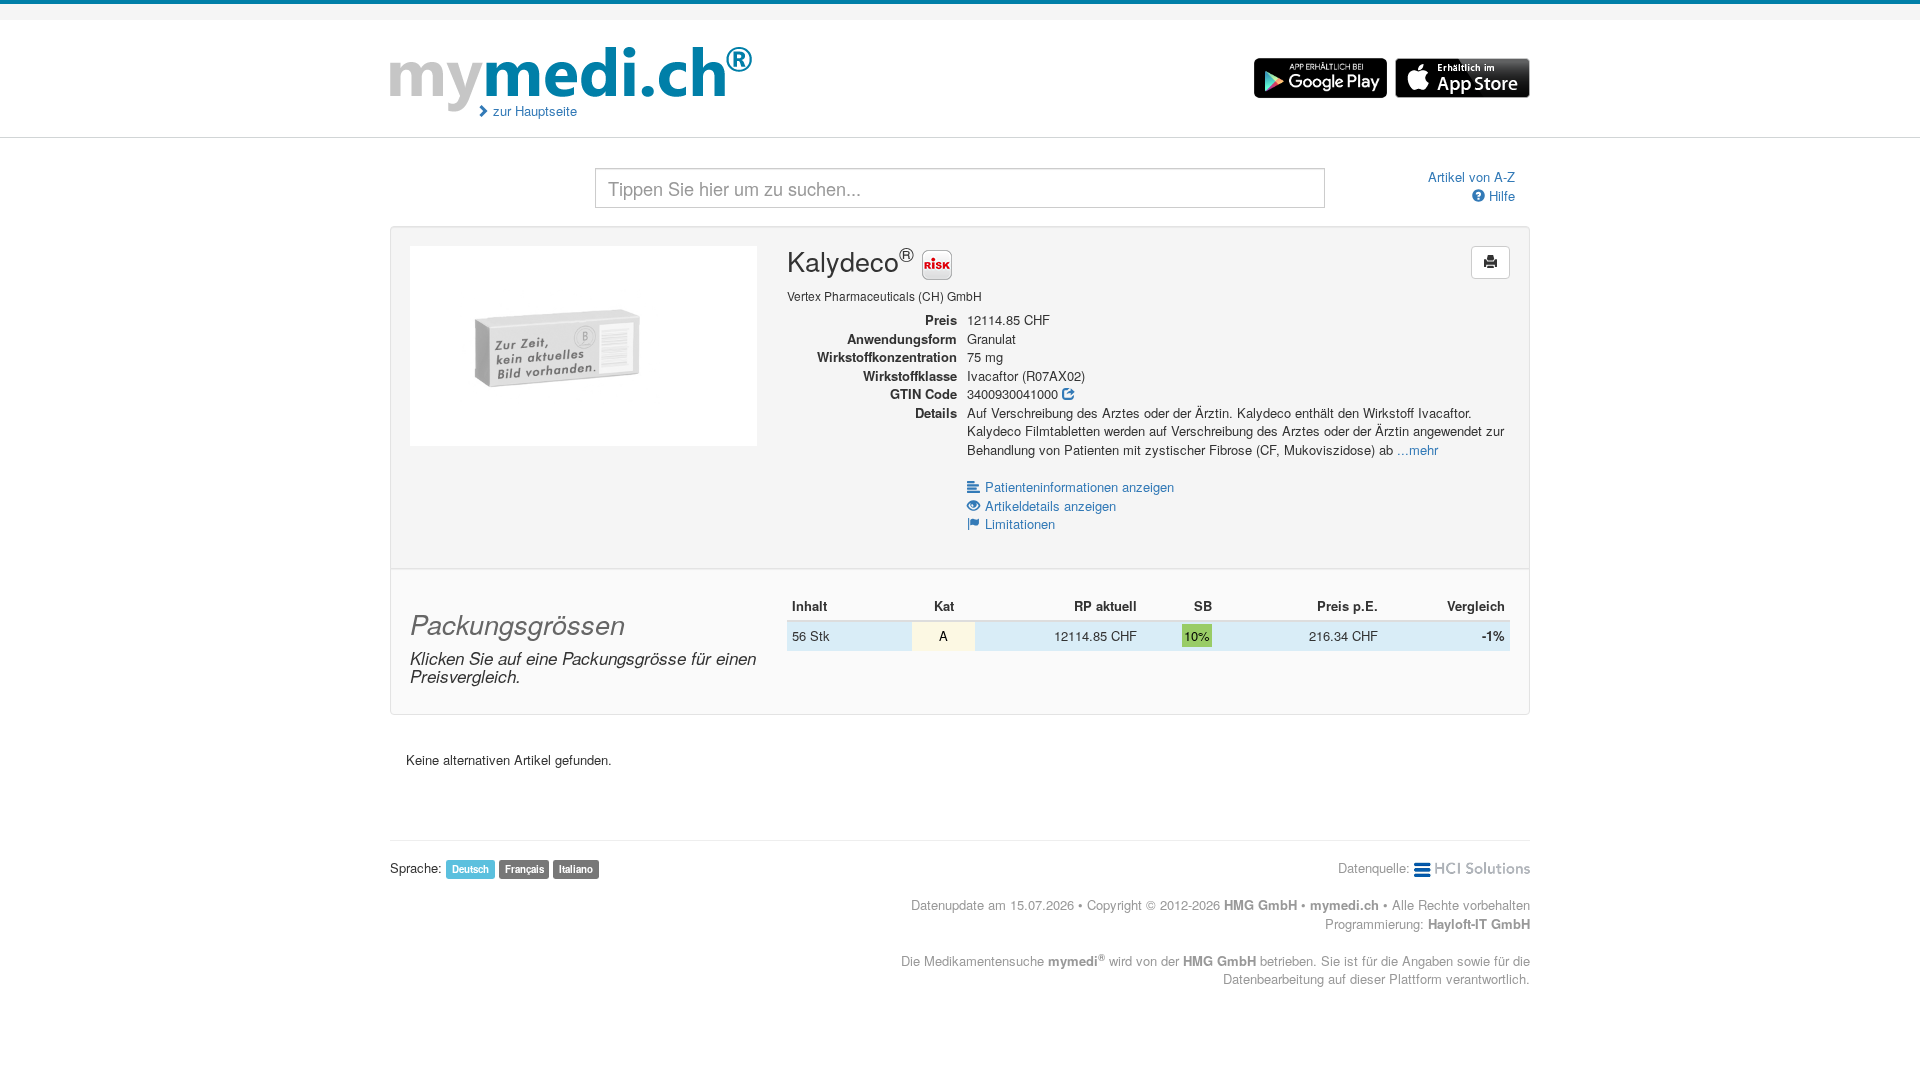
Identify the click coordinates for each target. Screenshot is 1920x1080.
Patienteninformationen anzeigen (1079, 486)
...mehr (1417, 449)
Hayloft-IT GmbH (1479, 923)
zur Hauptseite (533, 111)
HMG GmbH (1260, 904)
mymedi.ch (1344, 904)
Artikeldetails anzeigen (1050, 505)
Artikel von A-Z (1471, 177)
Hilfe (1500, 196)
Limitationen (1020, 523)
